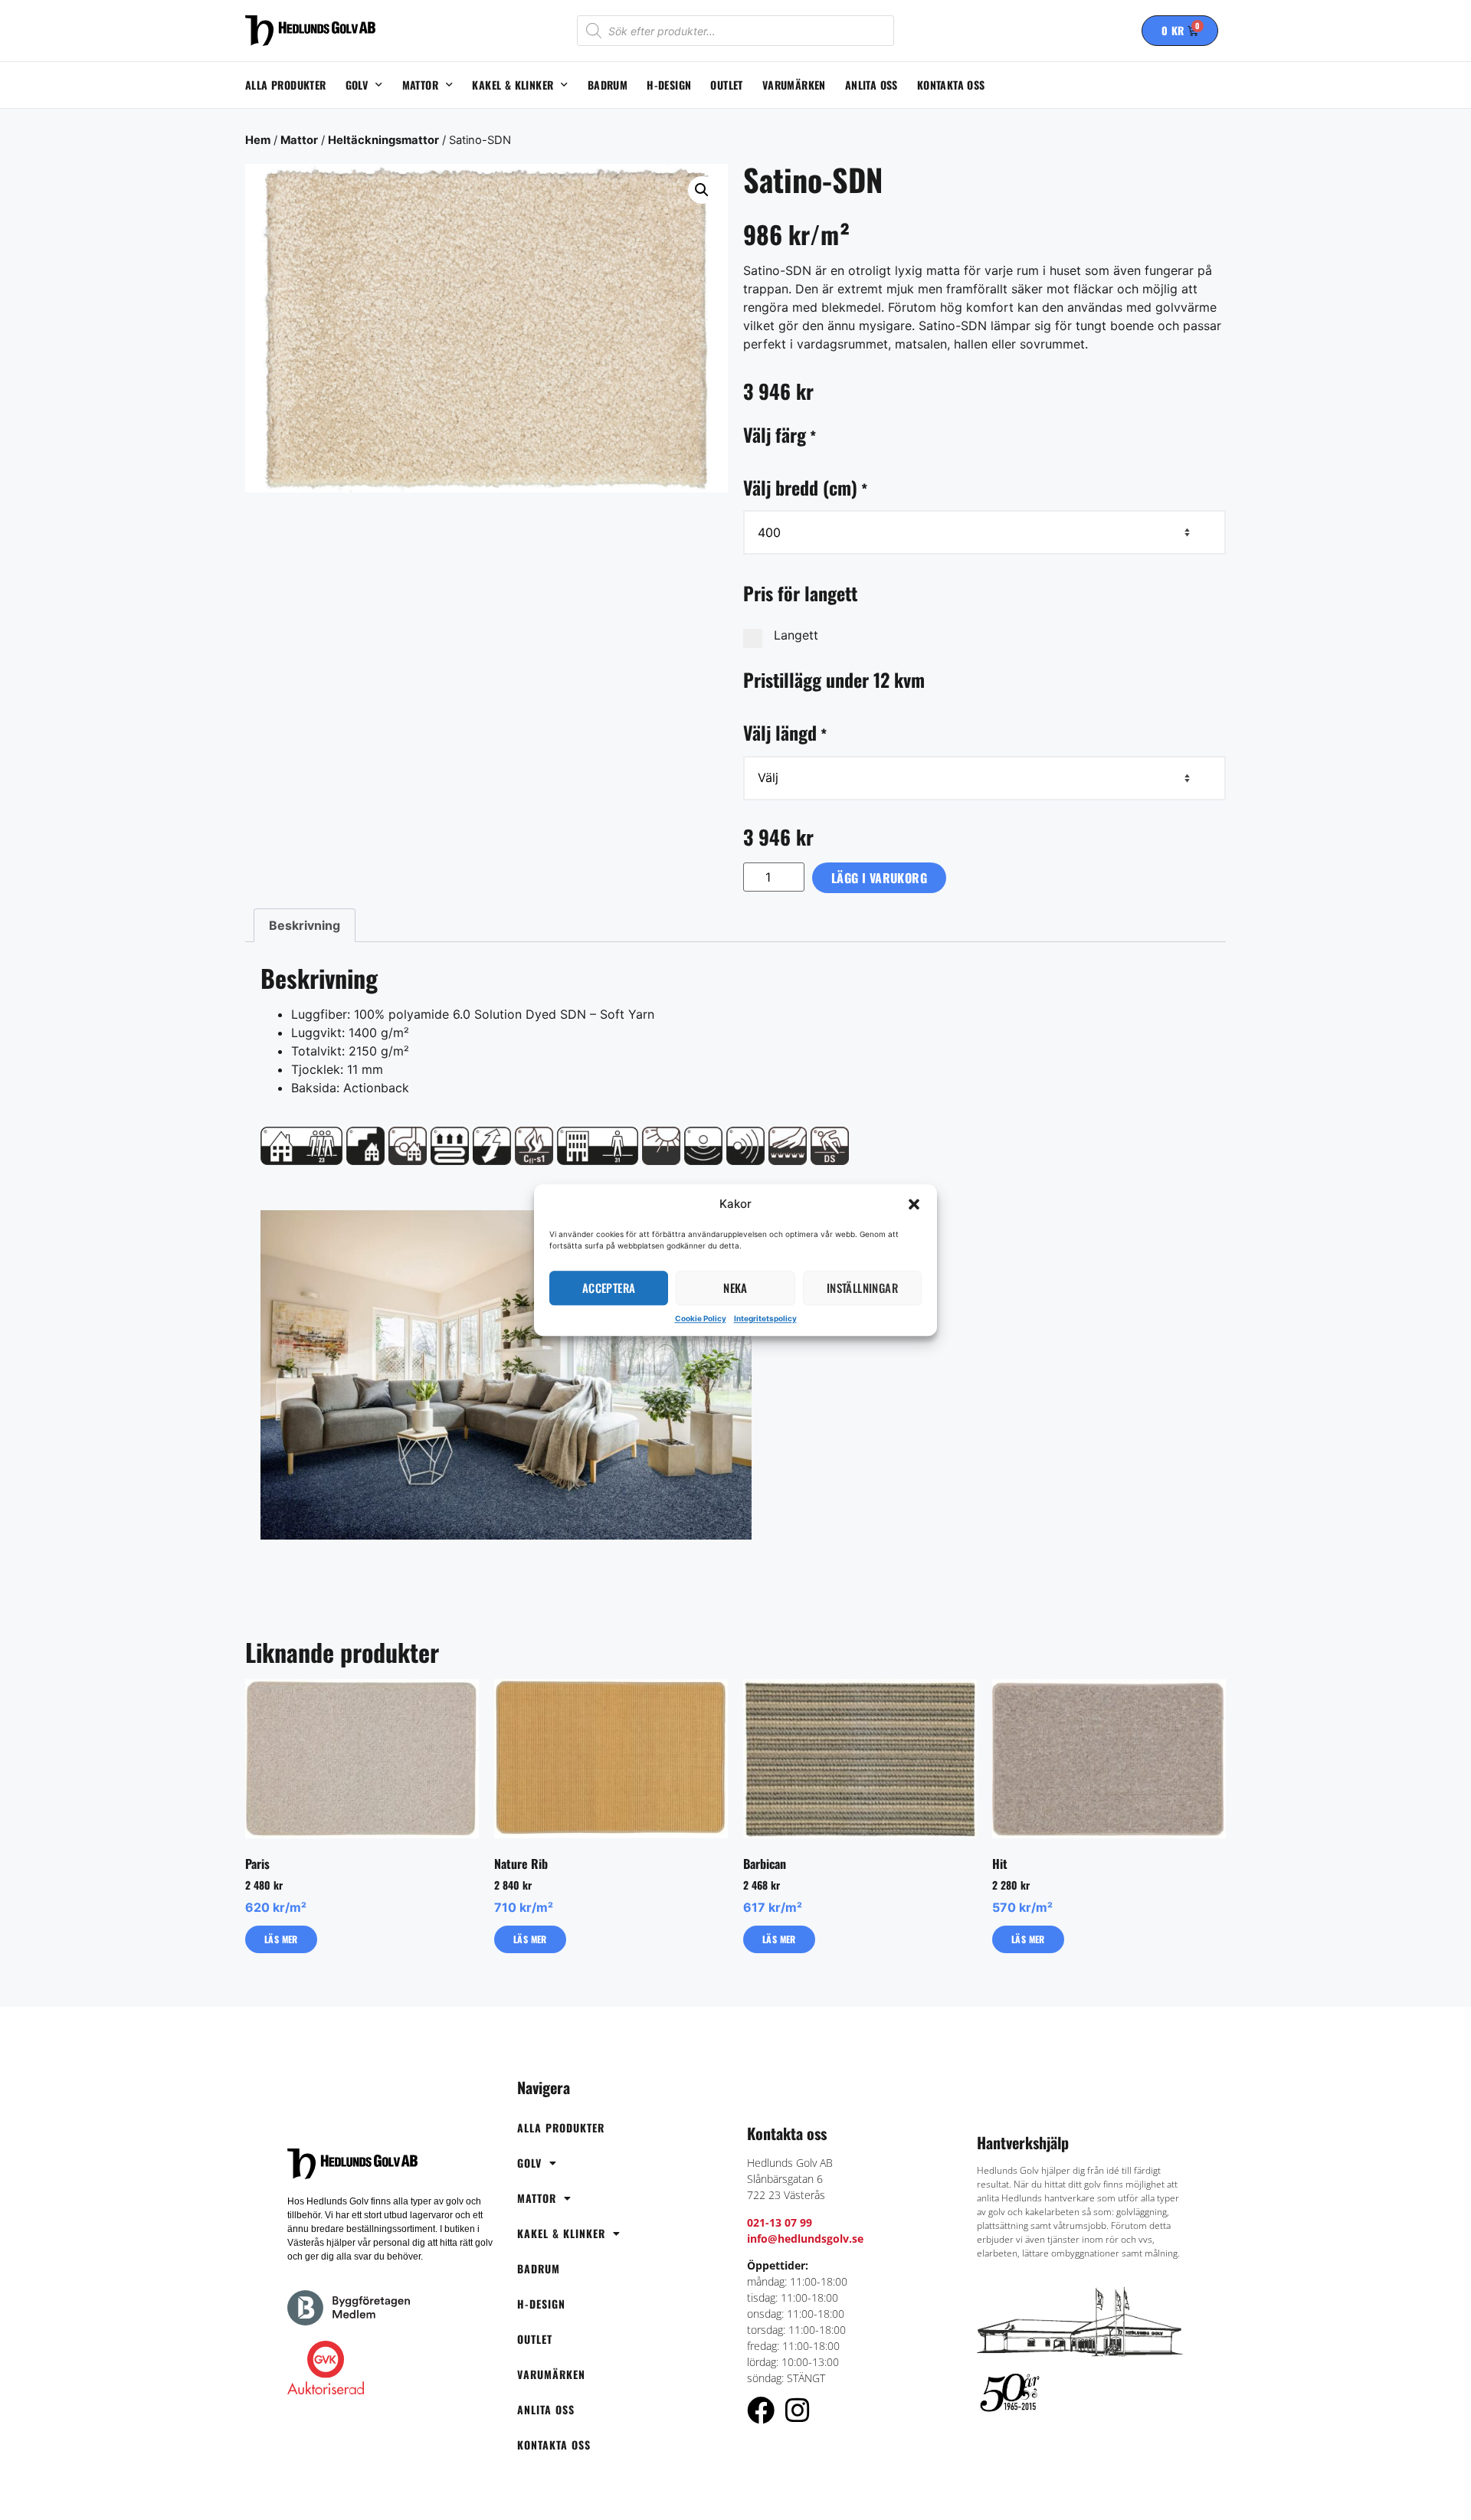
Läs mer (281, 1939)
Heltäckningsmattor (383, 140)
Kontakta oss (951, 85)
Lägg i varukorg (879, 878)
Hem (258, 140)
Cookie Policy (701, 1318)
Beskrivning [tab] (305, 925)
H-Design (669, 85)
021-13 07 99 (780, 2222)
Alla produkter (286, 85)
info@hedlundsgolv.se (805, 2239)
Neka (735, 1288)
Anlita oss (871, 85)
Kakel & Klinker (513, 85)
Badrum (608, 85)
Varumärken (794, 85)
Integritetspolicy (765, 1318)
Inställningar (862, 1288)
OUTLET (726, 85)
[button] (914, 1205)
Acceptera (609, 1288)
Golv (357, 85)
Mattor (420, 85)
